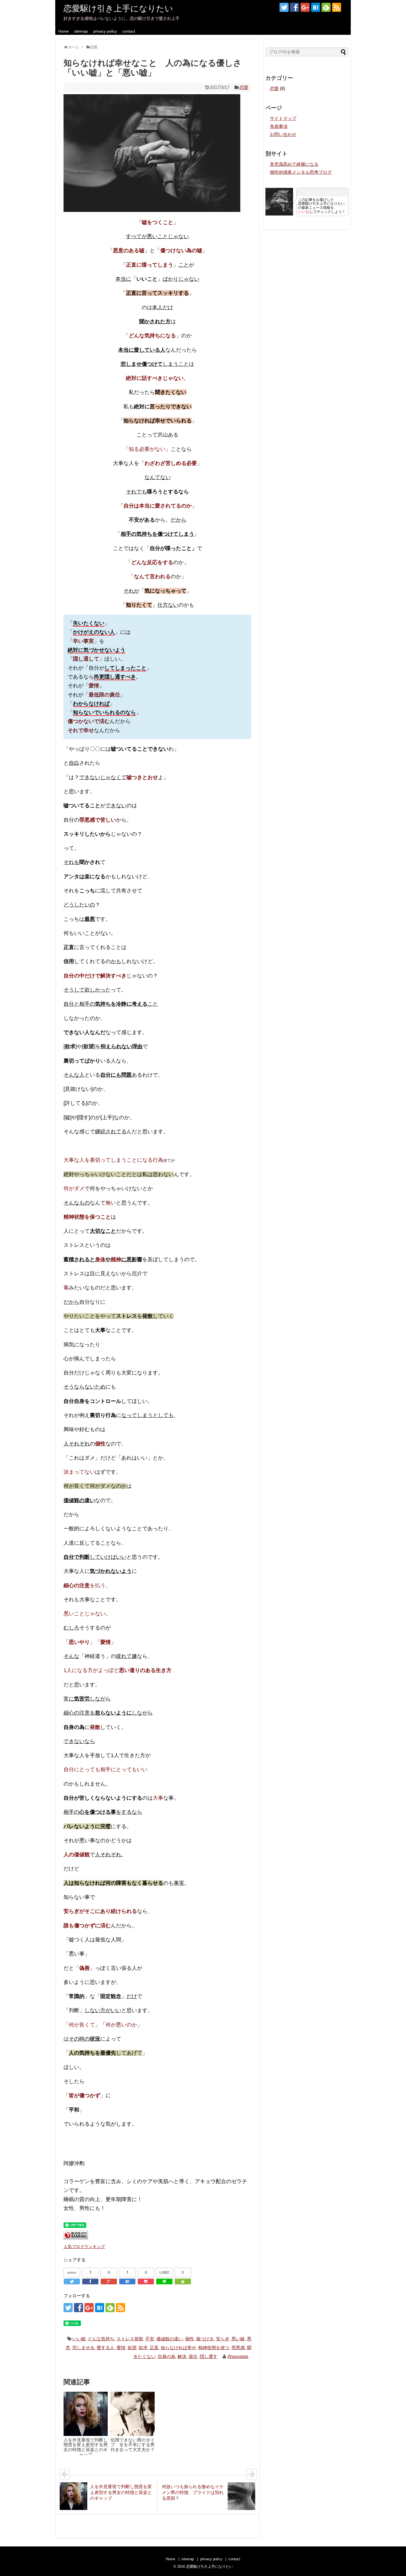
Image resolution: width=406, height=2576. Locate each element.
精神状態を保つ (214, 2348)
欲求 (143, 2348)
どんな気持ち (101, 2339)
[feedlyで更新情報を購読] (326, 7)
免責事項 (279, 126)
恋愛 (244, 87)
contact (129, 31)
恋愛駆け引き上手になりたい (118, 8)
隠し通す (209, 2356)
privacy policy (105, 31)
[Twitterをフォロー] (284, 7)
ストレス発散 (130, 2339)
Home (64, 31)
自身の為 (167, 2356)
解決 (182, 2356)
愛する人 (106, 2348)
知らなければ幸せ (178, 2348)
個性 (189, 2339)
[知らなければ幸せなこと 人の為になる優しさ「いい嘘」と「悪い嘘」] (127, 2281)
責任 (193, 2356)
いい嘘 (79, 2339)
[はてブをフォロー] (316, 7)
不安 (150, 2339)
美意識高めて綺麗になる (294, 164)
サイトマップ (283, 118)
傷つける (205, 2339)
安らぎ (223, 2339)
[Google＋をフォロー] (305, 7)
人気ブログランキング (84, 2247)
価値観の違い (170, 2339)
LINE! (164, 2272)
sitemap (81, 31)
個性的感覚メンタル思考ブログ (301, 172)
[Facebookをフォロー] (295, 7)
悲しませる (83, 2348)
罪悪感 (238, 2348)
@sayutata (238, 2356)
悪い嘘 (238, 2339)
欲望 (132, 2348)
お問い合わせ (283, 134)
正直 (154, 2348)
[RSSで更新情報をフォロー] (337, 7)
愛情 (121, 2348)
